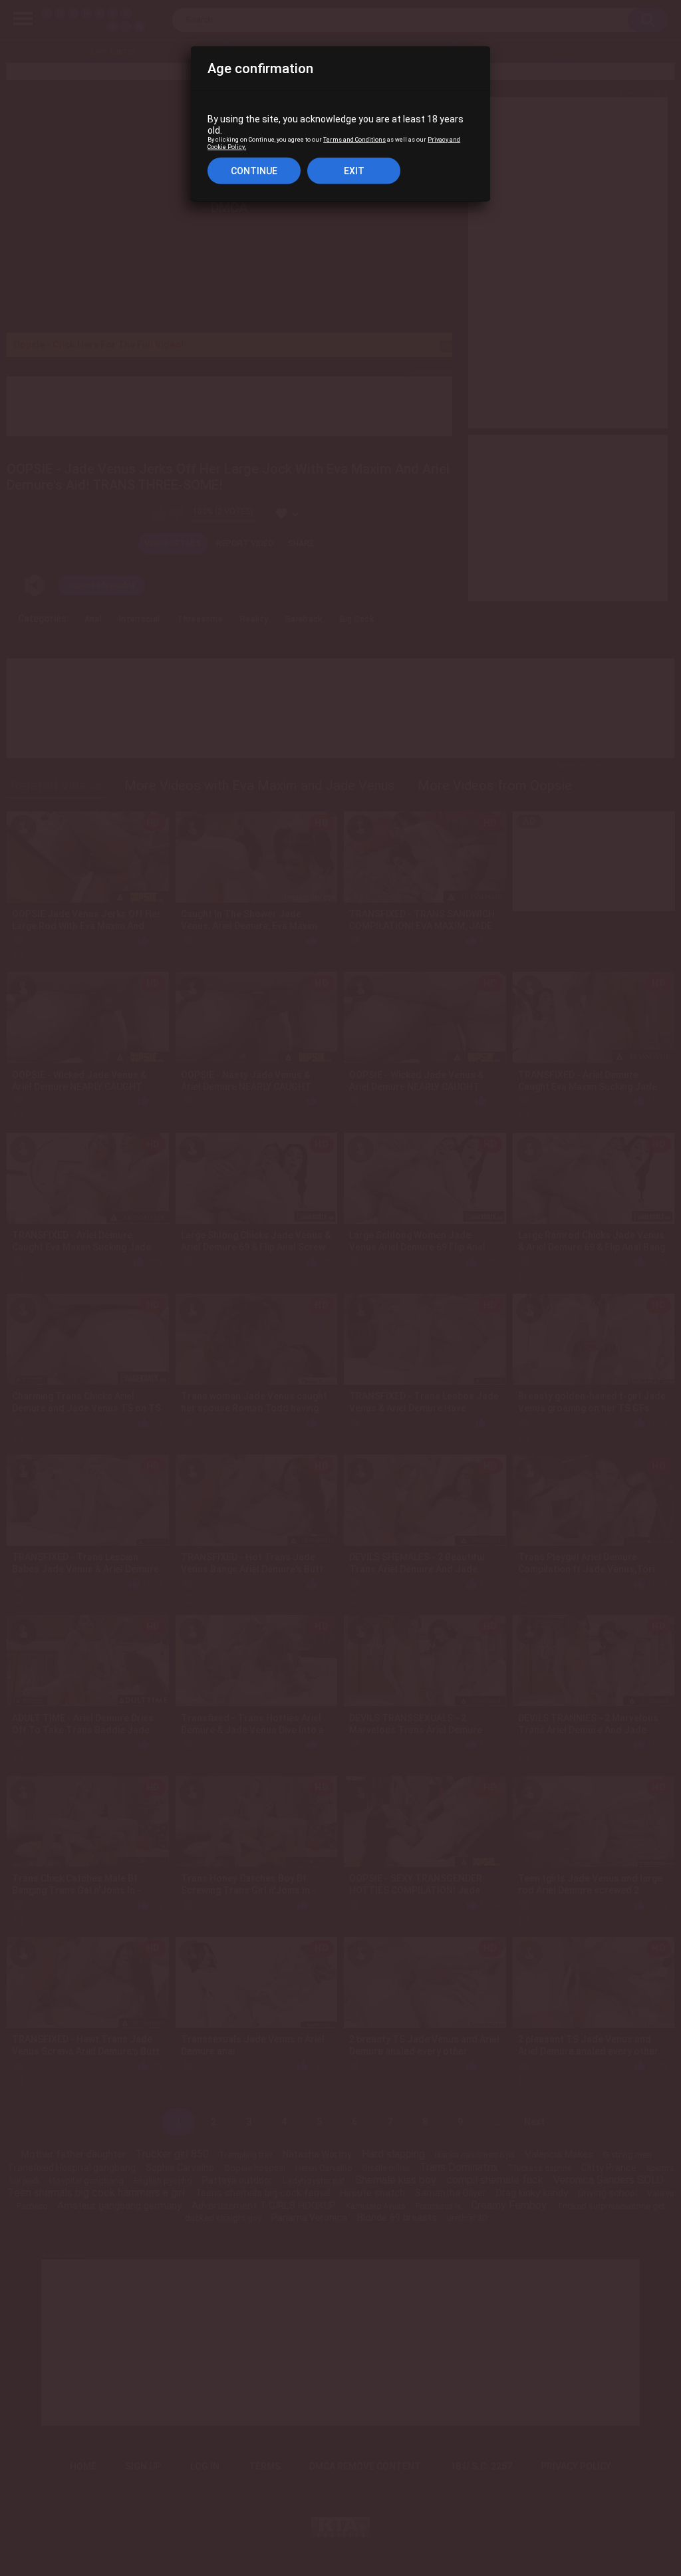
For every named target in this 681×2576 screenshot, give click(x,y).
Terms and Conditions (354, 140)
